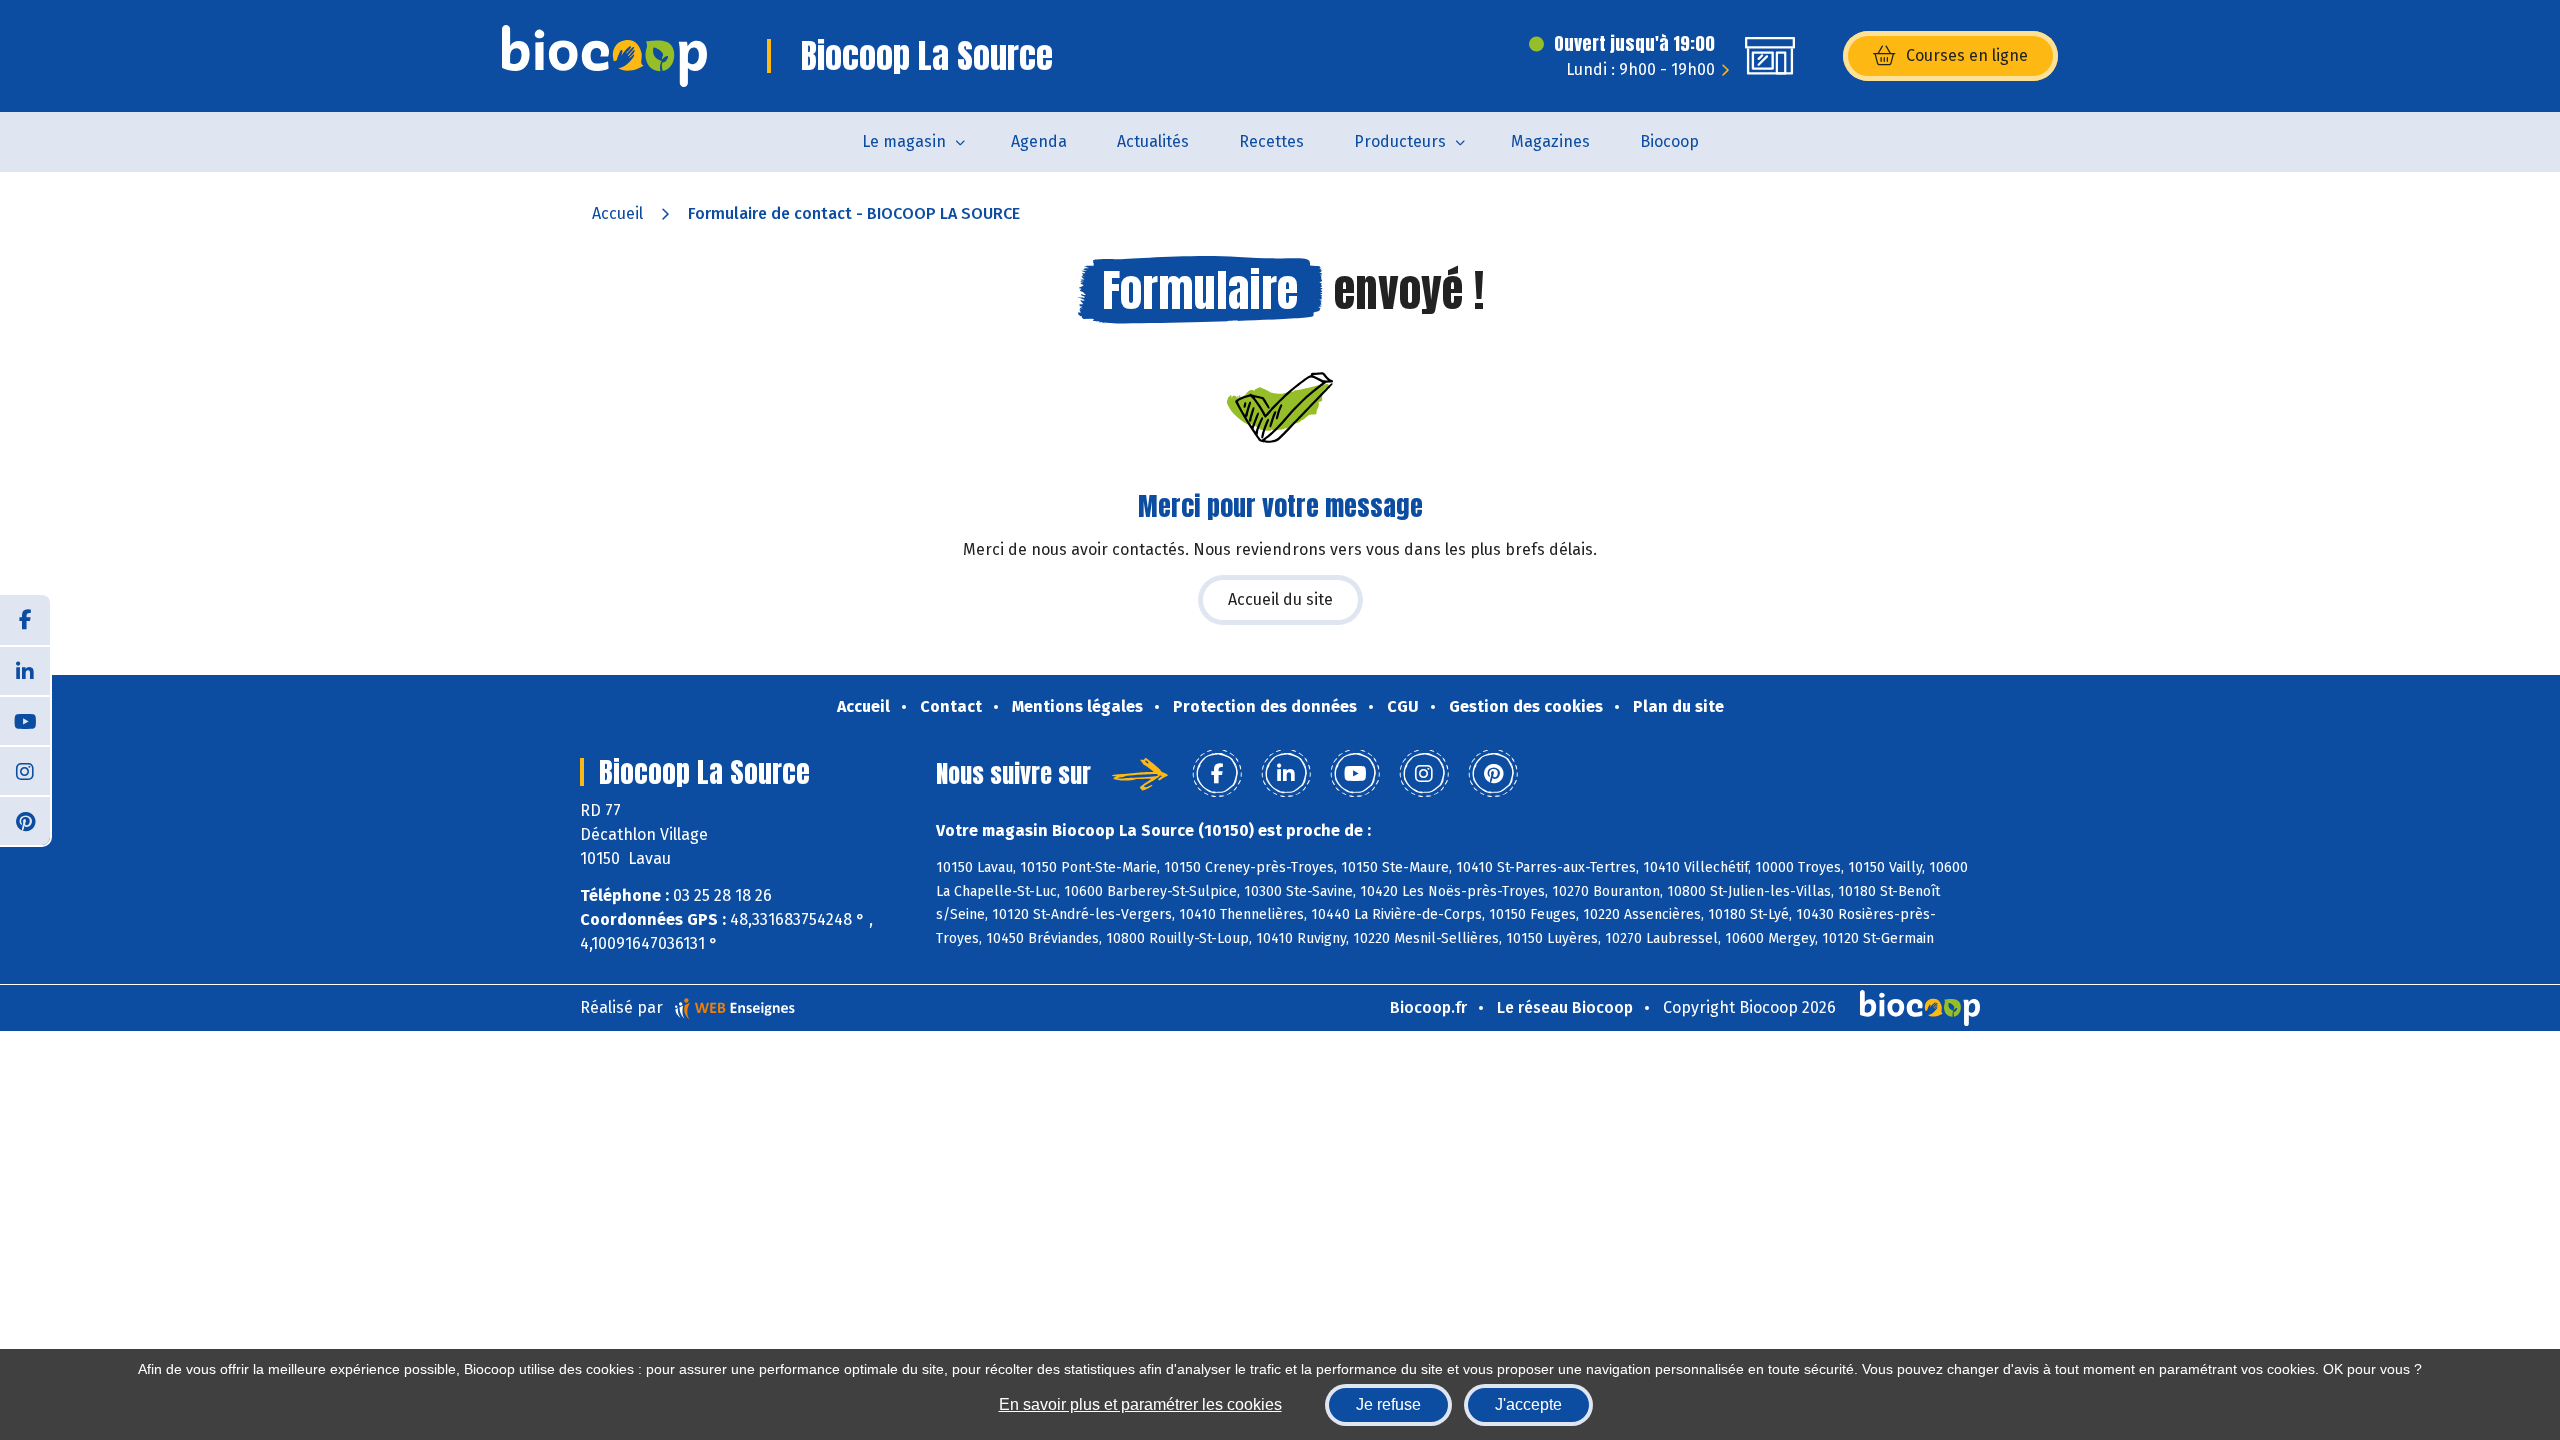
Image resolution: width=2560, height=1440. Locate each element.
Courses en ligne (1967, 55)
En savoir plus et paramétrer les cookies (1140, 1404)
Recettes (1271, 141)
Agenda (1039, 141)
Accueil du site (1280, 599)
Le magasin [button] (904, 141)
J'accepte (1528, 1404)
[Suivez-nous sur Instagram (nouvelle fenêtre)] (25, 770)
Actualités (1153, 141)
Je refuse (1388, 1404)
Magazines (1550, 141)
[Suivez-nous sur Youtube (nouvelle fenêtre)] (25, 720)
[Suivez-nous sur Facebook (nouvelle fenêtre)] (25, 620)
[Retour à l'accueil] (604, 56)
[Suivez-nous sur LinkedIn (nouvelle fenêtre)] (25, 670)
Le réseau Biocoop (1565, 1007)
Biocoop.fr (1428, 1007)
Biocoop (1669, 141)
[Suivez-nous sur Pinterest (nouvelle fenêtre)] (25, 820)
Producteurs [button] (1400, 141)
